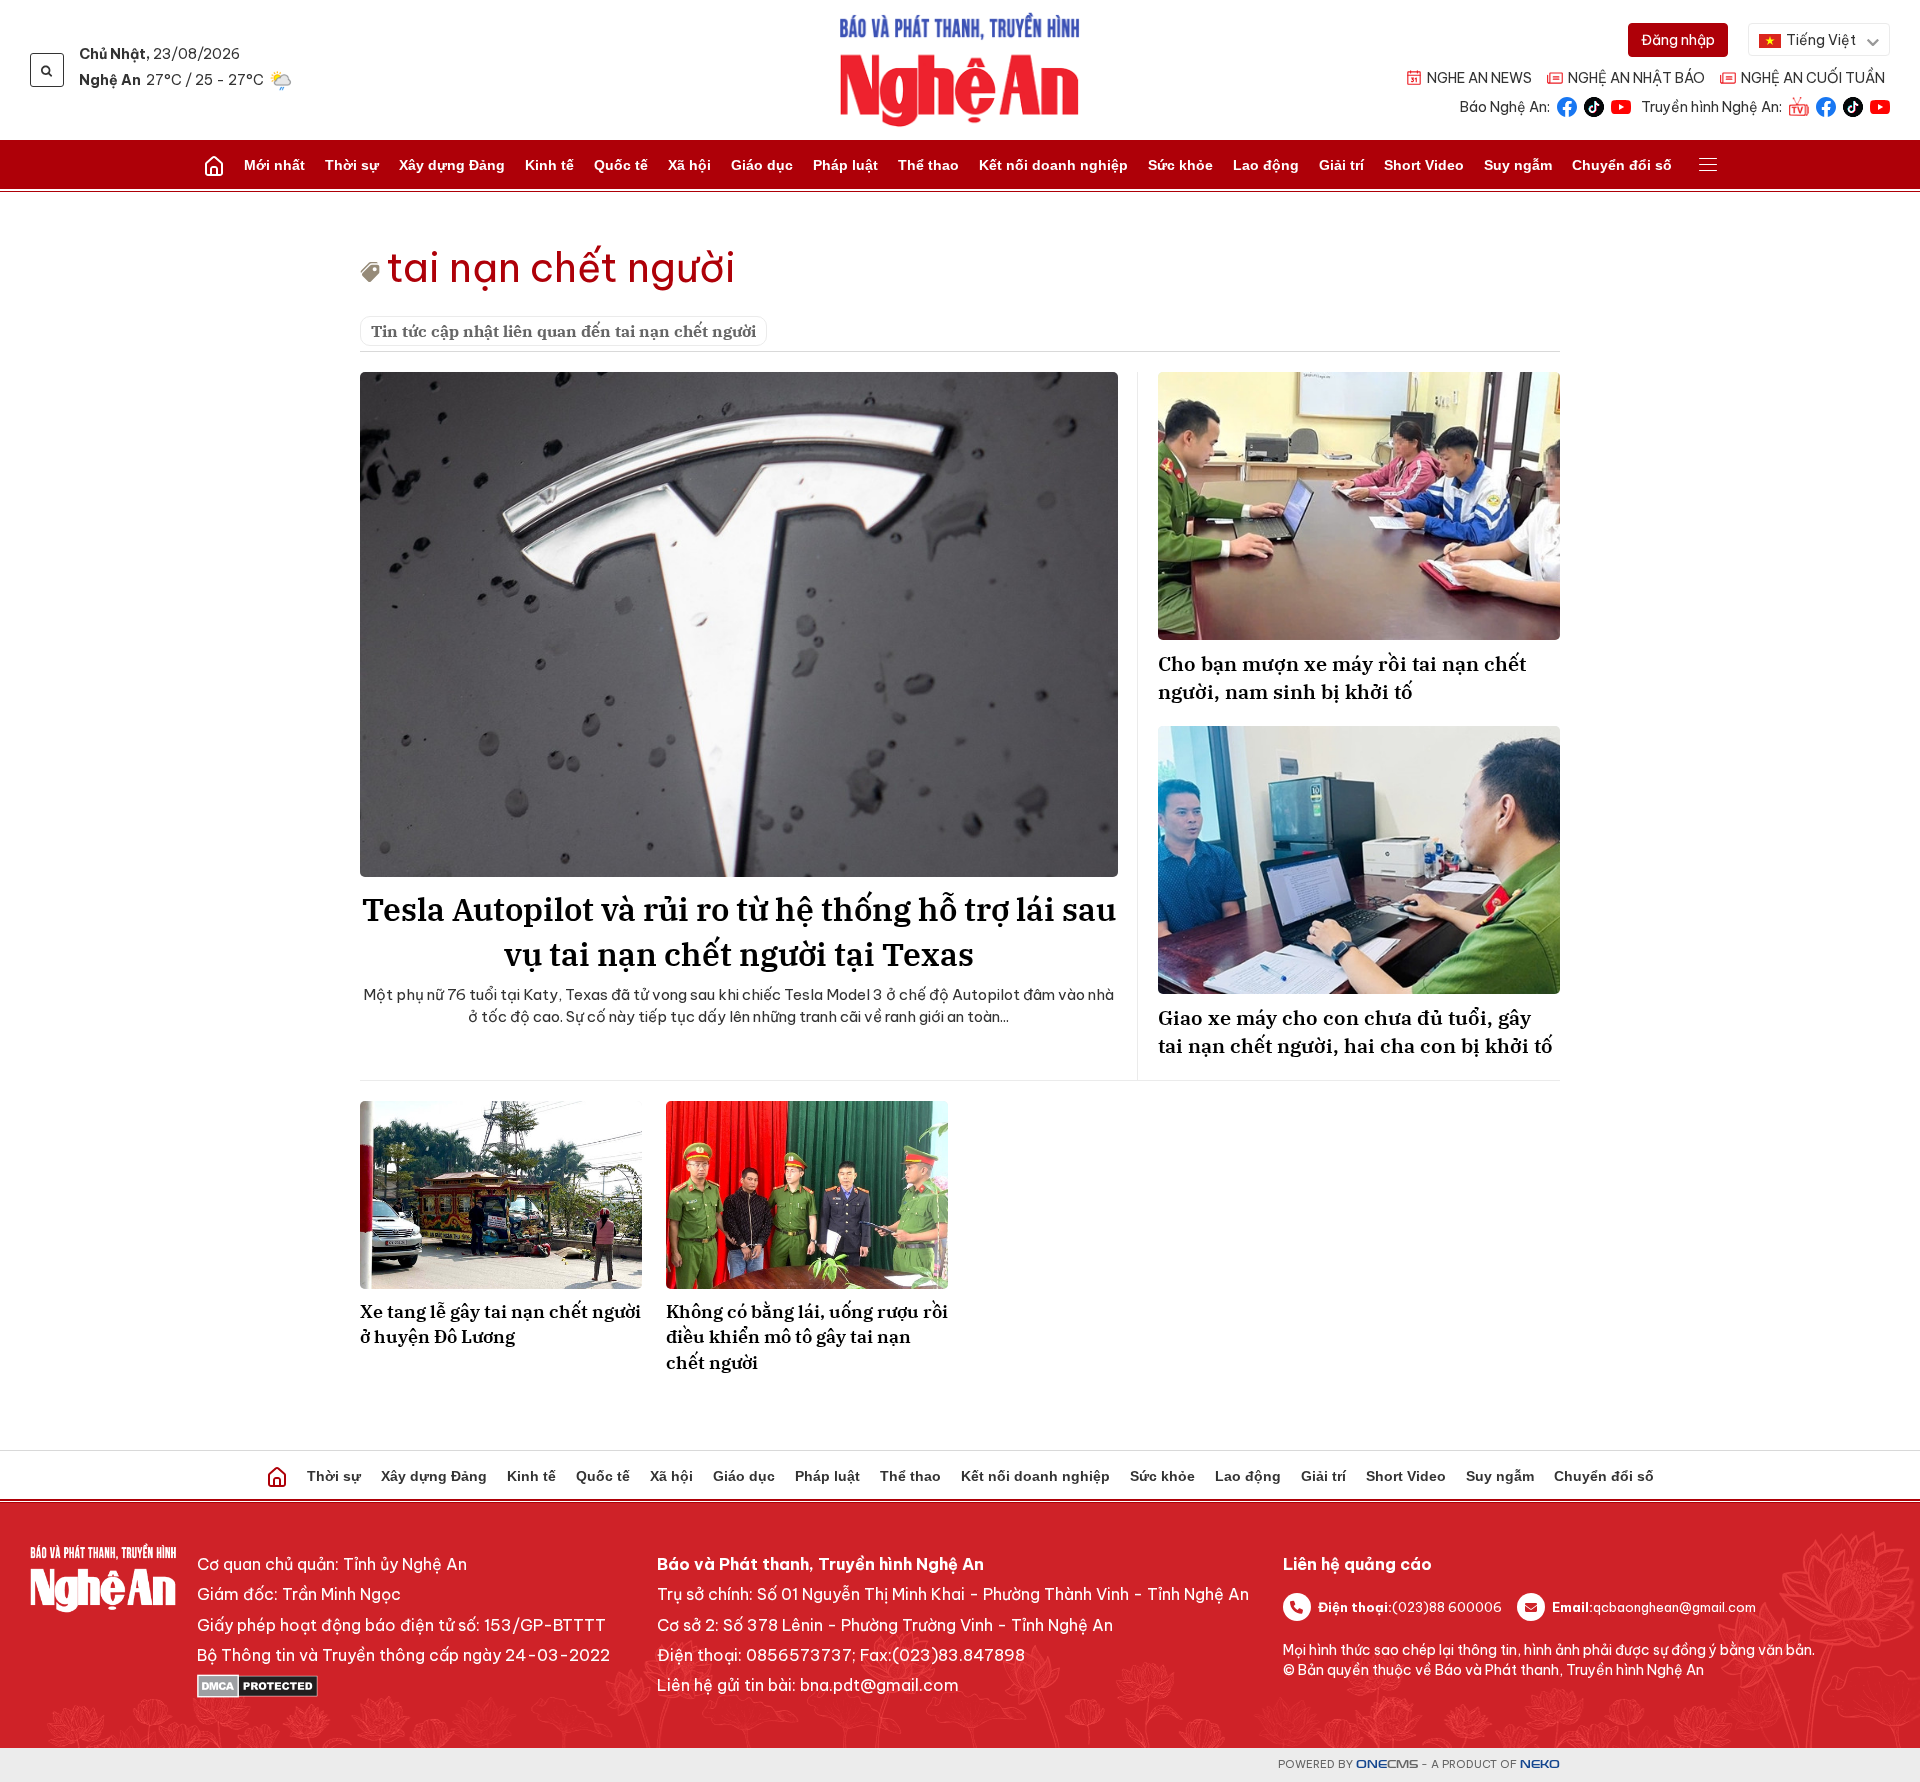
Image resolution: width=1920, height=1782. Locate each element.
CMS (1387, 1764)
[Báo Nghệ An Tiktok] (1594, 105)
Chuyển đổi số (1622, 165)
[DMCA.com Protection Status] (403, 1686)
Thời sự (352, 165)
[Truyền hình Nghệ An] (1799, 105)
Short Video (1424, 165)
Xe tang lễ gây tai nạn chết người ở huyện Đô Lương (500, 1324)
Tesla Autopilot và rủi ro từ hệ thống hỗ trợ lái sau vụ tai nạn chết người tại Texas (739, 931)
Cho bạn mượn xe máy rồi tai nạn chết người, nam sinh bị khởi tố (1342, 677)
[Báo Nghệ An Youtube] (1621, 105)
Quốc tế (621, 165)
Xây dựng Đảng (452, 165)
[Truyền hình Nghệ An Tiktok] (1853, 105)
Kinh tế (549, 165)
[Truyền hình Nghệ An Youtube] (1880, 105)
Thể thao (928, 165)
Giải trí (1341, 165)
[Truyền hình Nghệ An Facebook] (1826, 105)
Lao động (1266, 165)
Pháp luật (845, 165)
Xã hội (689, 165)
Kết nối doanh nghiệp (1053, 165)
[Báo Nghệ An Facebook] (1567, 105)
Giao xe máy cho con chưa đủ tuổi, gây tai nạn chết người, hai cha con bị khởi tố (1355, 1031)
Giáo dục (762, 165)
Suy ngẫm (1518, 165)
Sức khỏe (1180, 165)
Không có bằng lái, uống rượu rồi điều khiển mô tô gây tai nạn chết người (807, 1336)
